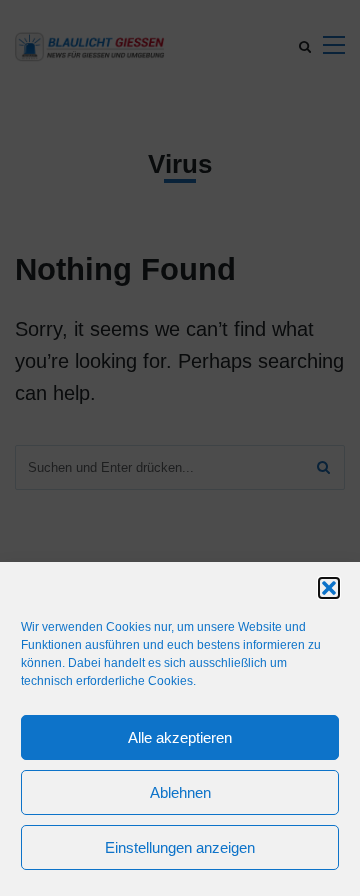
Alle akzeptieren (180, 737)
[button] (329, 588)
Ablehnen (180, 792)
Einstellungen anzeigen (180, 847)
